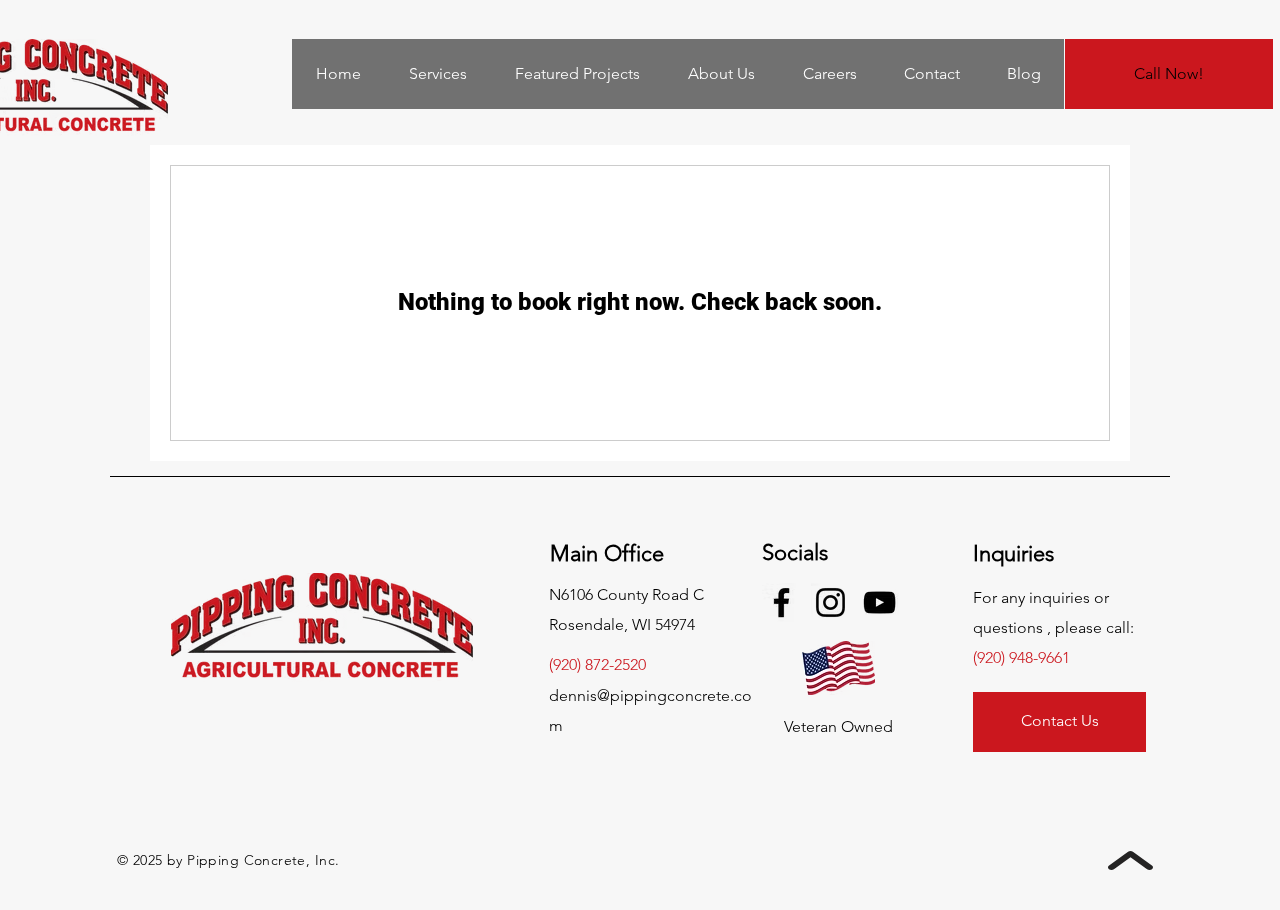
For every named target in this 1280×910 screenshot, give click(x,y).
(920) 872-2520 (597, 664)
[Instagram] (830, 602)
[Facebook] (781, 602)
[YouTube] (879, 602)
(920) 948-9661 (1021, 657)
